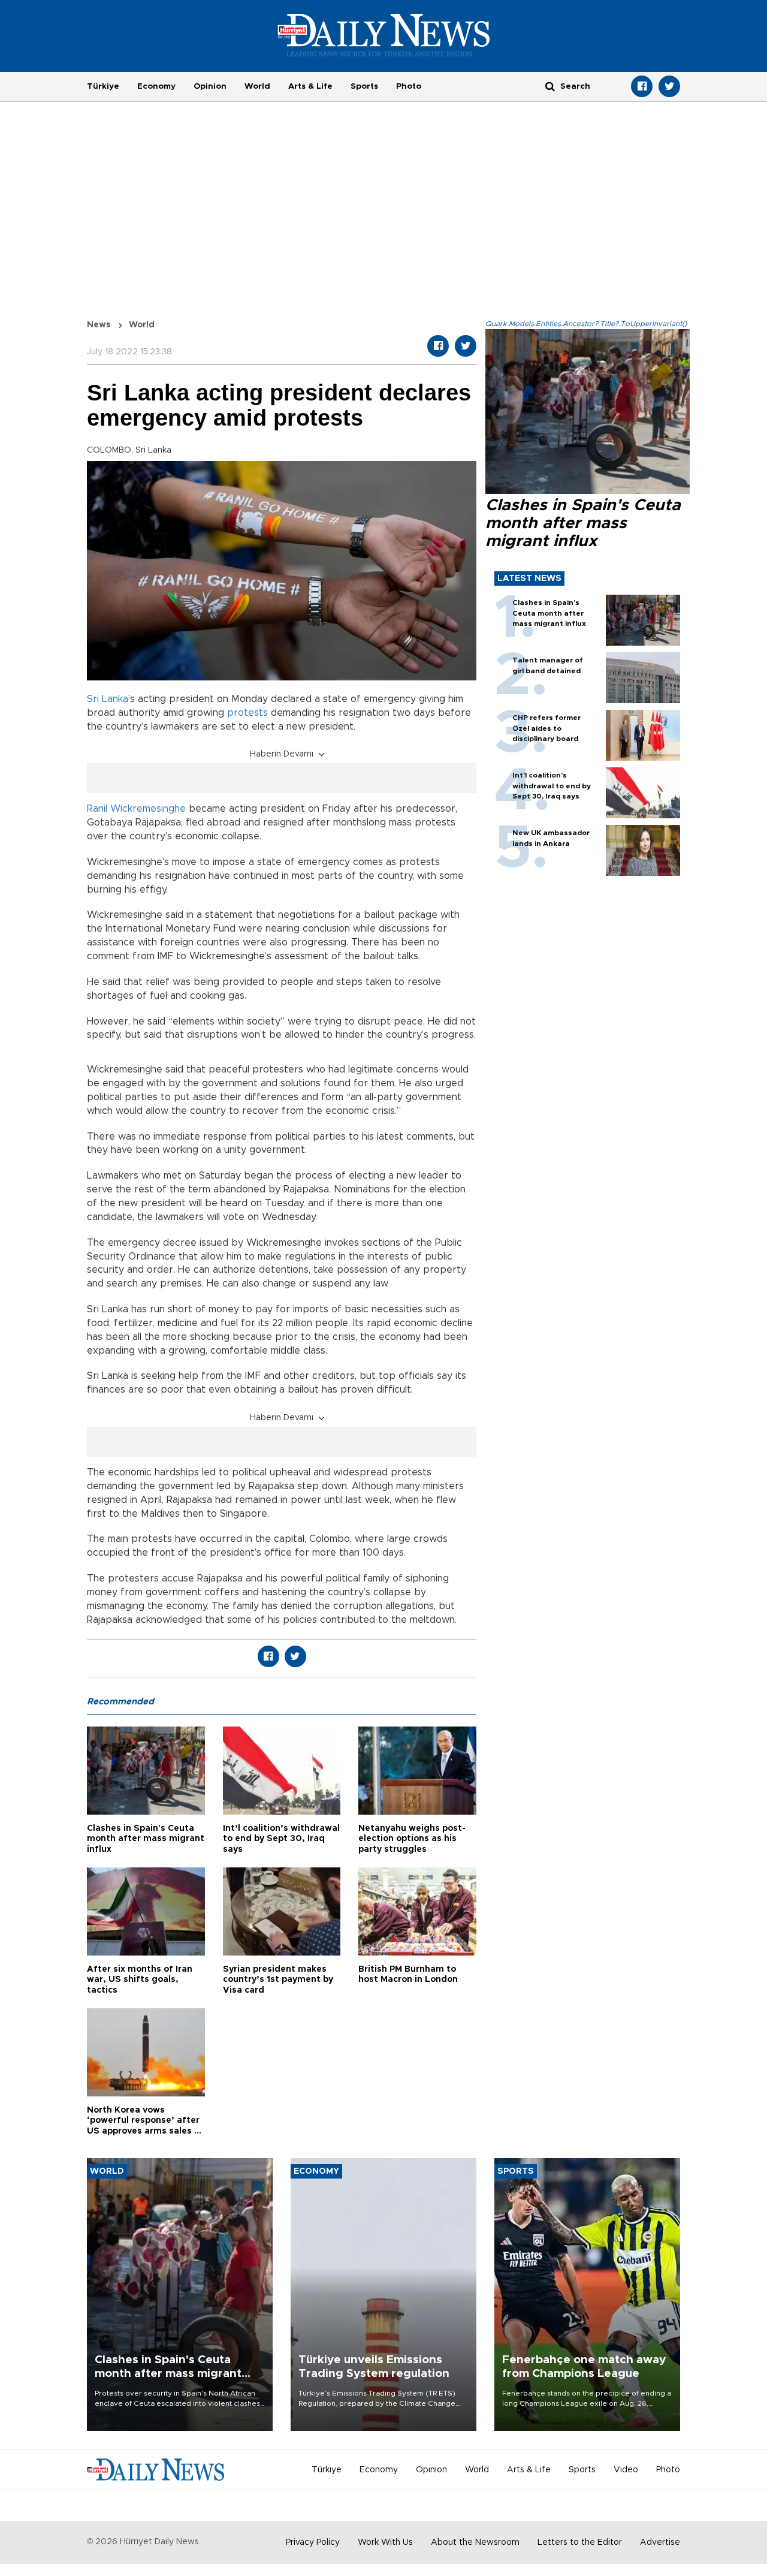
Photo (409, 86)
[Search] (550, 86)
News (99, 325)
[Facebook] (642, 86)
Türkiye (103, 86)
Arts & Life (310, 86)
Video (626, 2470)
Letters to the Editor (580, 2542)
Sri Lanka (108, 699)
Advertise (660, 2542)
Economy (156, 86)
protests (247, 713)
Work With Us (385, 2542)
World (257, 86)
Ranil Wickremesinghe (136, 809)
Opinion (210, 86)
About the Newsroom (475, 2542)
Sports (364, 86)
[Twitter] (669, 86)
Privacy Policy (313, 2542)
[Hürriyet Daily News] (384, 35)
